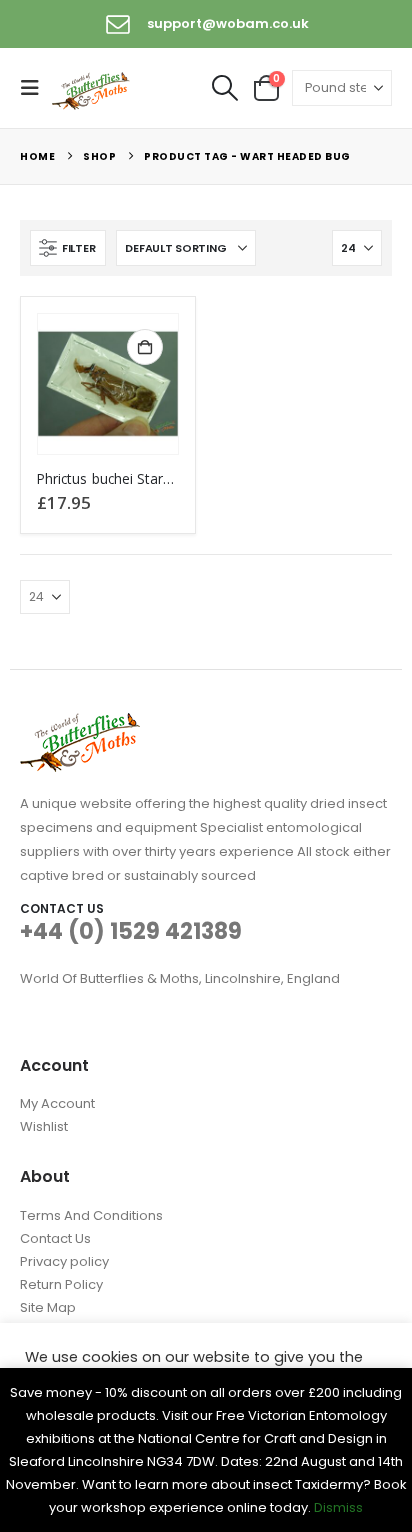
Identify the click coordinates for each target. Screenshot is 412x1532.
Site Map (48, 1307)
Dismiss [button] (338, 1507)
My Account (57, 1103)
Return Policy (61, 1284)
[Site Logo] (92, 89)
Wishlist (44, 1126)
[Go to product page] (108, 384)
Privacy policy (64, 1261)
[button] (36, 88)
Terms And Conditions (91, 1215)
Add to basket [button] (145, 347)
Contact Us (55, 1238)
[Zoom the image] (80, 724)
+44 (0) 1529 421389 (131, 931)
